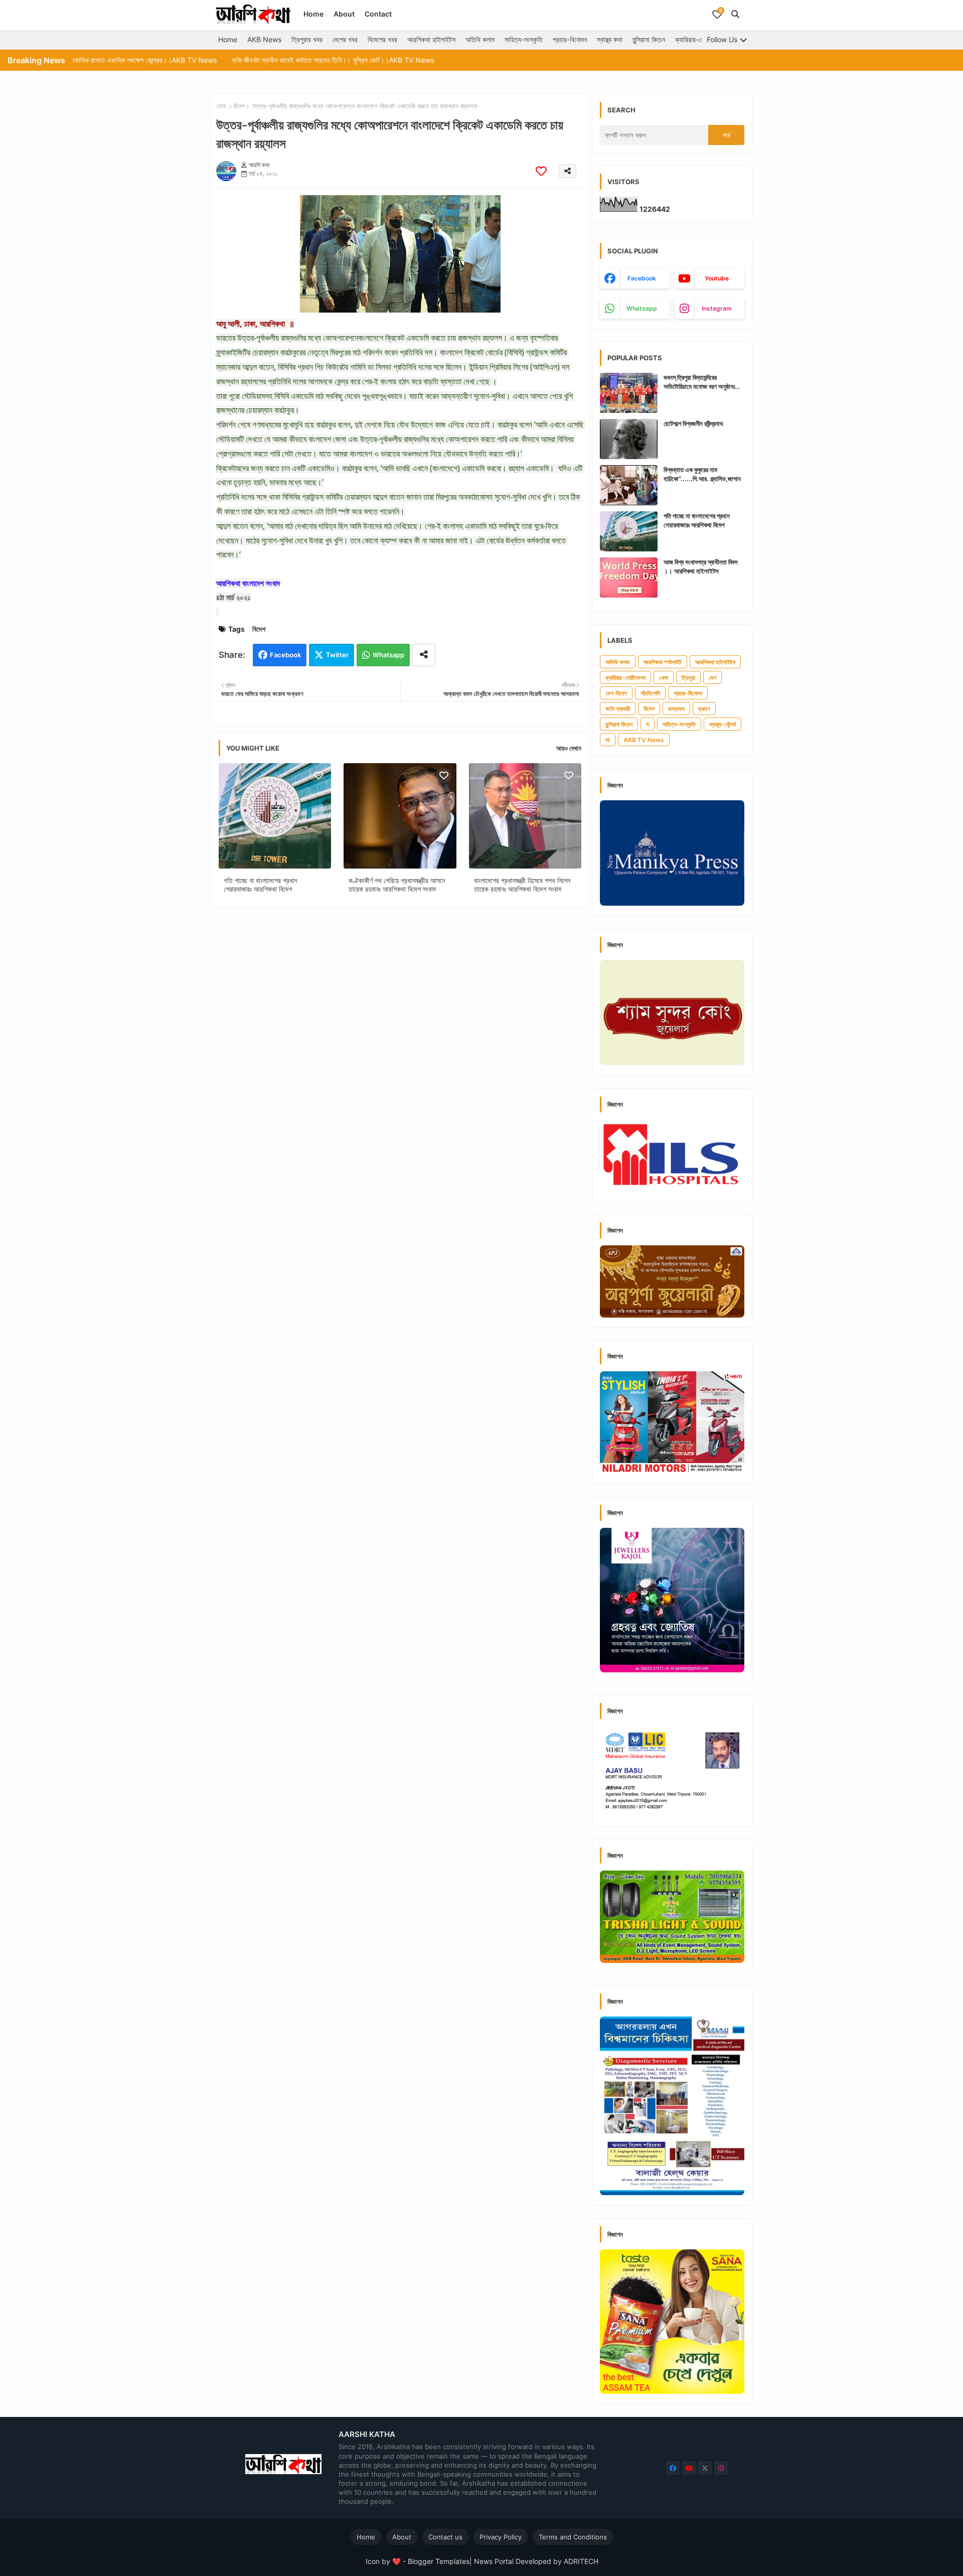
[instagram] (721, 2468)
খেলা (664, 678)
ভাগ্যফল (676, 709)
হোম (221, 106)
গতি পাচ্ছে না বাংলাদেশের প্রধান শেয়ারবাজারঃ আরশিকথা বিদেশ (260, 885)
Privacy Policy (501, 2537)
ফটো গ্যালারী (618, 709)
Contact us (445, 2537)
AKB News (264, 39)
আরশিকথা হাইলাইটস (431, 39)
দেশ (712, 678)
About (344, 14)
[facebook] (673, 2468)
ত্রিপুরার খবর (307, 39)
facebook (642, 278)
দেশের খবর (345, 39)
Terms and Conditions (573, 2537)
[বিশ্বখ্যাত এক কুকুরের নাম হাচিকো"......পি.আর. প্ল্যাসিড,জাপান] (629, 485)
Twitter (337, 655)
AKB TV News (644, 740)
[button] (735, 14)
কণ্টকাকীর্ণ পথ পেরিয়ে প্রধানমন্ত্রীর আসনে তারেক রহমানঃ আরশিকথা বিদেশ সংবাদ (397, 885)
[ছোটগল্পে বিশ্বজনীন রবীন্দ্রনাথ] (629, 439)
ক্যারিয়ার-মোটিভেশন (699, 39)
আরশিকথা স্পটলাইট (663, 662)
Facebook (285, 655)
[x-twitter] (705, 2468)
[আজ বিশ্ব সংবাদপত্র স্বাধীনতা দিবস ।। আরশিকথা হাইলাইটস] (629, 578)
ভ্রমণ (704, 709)
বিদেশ (239, 106)
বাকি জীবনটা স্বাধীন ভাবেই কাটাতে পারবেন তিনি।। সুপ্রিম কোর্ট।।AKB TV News (238, 60)
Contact (378, 14)
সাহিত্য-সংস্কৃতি (524, 39)
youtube (717, 278)
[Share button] (424, 655)
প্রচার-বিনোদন (570, 39)
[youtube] (689, 2468)
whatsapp (642, 308)
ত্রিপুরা (688, 678)
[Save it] (541, 171)
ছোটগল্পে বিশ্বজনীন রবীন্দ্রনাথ (693, 423)
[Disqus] (400, 1047)
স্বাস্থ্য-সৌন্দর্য (723, 724)
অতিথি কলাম (480, 39)
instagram (717, 308)
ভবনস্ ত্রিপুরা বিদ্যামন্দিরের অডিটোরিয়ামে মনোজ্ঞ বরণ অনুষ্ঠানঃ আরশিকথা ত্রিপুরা (699, 382)
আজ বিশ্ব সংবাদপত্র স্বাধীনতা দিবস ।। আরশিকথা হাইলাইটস (701, 566)
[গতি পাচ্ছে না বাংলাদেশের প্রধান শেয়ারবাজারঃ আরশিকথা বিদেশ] (629, 531)
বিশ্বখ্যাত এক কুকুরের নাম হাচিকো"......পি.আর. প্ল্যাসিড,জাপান (702, 474)
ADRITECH (581, 2561)
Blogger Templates (439, 2561)
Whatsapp (388, 655)
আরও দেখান (569, 748)
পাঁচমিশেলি (650, 693)
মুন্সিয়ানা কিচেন (649, 39)
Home (313, 14)
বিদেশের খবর (382, 39)
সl (608, 740)
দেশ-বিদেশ (616, 693)
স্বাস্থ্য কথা (610, 39)
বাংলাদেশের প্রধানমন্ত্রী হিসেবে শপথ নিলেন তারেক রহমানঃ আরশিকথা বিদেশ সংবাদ (522, 885)
